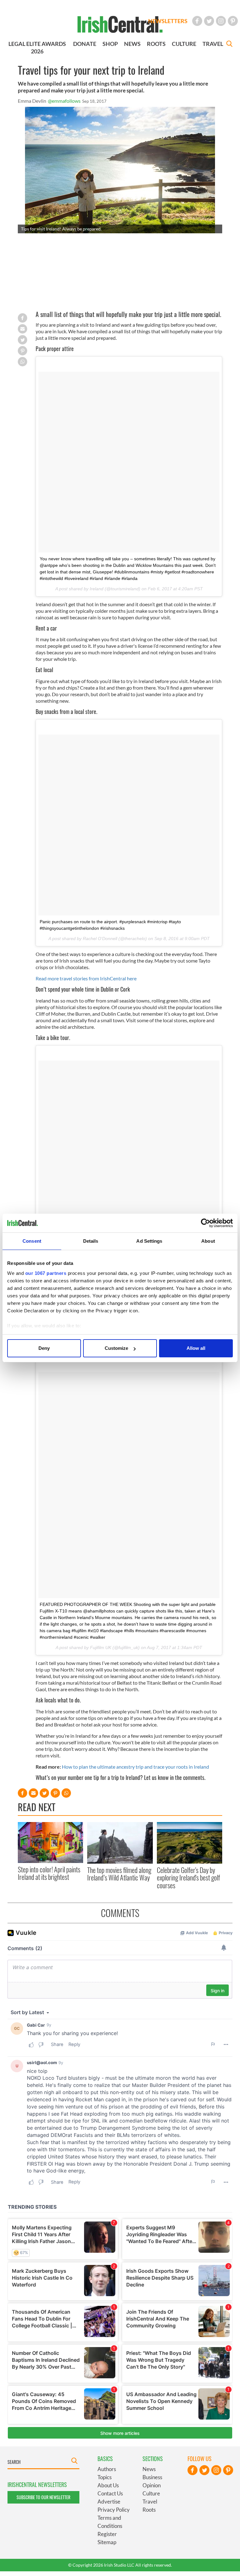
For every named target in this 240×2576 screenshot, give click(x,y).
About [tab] (208, 1241)
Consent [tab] (32, 1241)
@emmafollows (64, 101)
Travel (150, 2502)
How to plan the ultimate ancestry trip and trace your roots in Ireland (135, 1767)
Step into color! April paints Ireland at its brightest (49, 1873)
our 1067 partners (46, 1273)
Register (107, 2534)
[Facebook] (197, 21)
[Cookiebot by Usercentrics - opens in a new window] (205, 1223)
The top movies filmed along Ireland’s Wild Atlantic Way (119, 1874)
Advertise (109, 2502)
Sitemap (107, 2542)
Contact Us (110, 2493)
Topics (105, 2477)
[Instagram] (221, 21)
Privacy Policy (114, 2510)
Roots (149, 2510)
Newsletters (168, 21)
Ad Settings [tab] (149, 1241)
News (149, 2469)
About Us (108, 2485)
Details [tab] (91, 1241)
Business (152, 2477)
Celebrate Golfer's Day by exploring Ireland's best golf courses (188, 1878)
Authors (107, 2469)
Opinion (152, 2485)
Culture (151, 2493)
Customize (116, 1348)
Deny (44, 1348)
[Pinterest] (233, 21)
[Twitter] (209, 21)
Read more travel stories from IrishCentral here (86, 978)
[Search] (229, 45)
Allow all (196, 1348)
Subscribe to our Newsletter (43, 2497)
